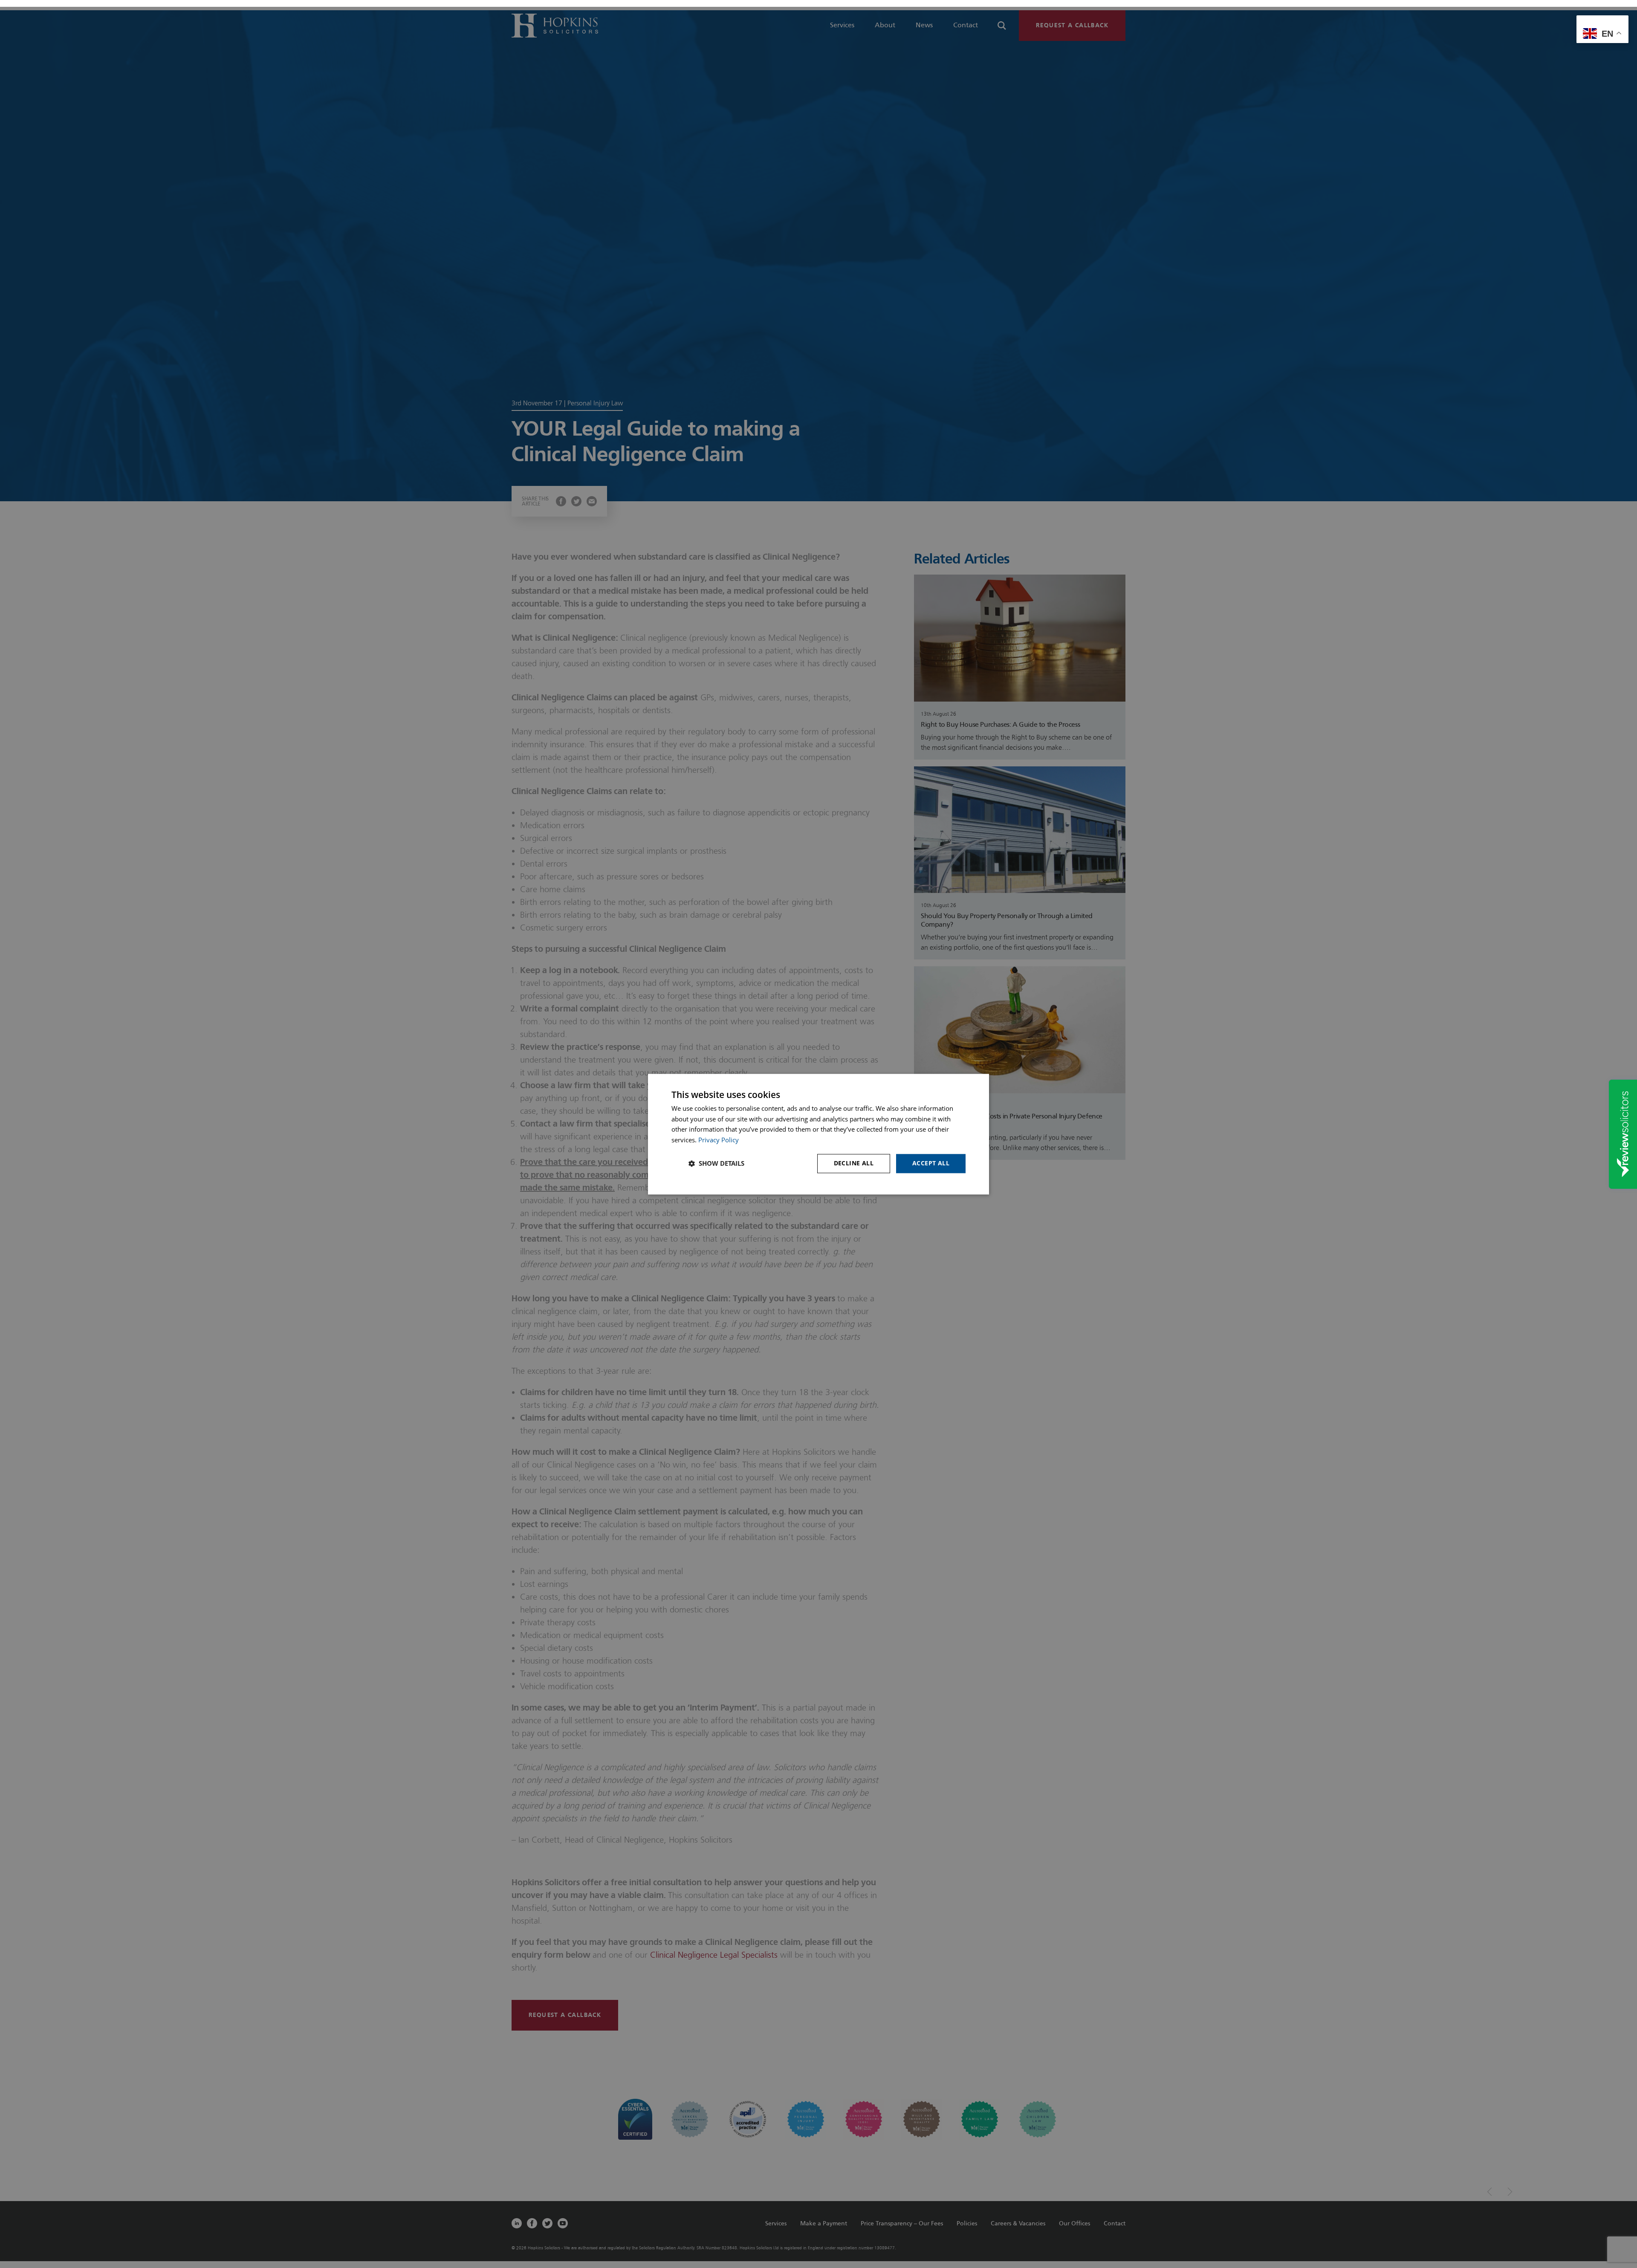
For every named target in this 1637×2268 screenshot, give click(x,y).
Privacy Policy (719, 1140)
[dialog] (818, 1134)
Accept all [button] (931, 1163)
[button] (716, 1164)
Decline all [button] (854, 1163)
